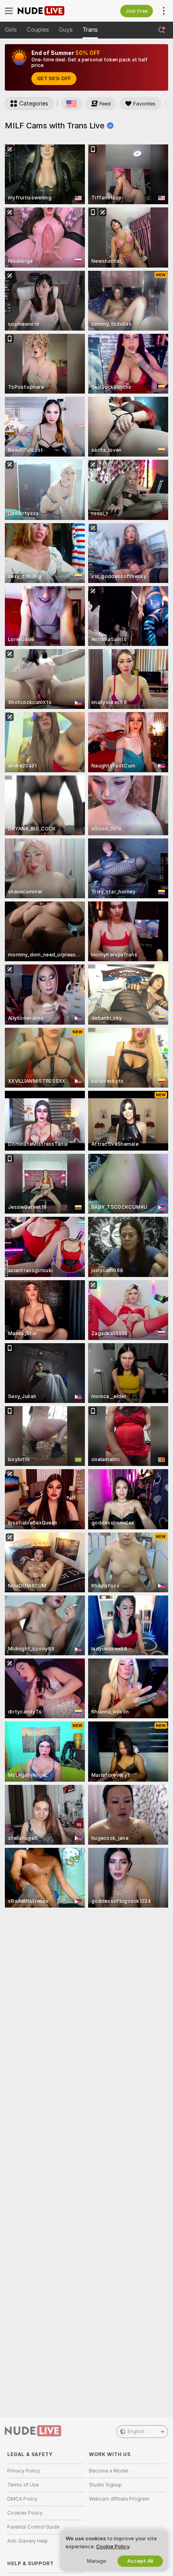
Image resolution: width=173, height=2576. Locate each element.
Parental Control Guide (33, 2527)
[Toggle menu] (9, 11)
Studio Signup (105, 2485)
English (136, 2432)
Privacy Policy (24, 2471)
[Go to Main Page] (52, 11)
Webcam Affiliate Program (119, 2499)
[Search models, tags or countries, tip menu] (162, 30)
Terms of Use (23, 2485)
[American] (72, 104)
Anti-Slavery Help (28, 2541)
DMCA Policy (23, 2499)
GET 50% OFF (54, 79)
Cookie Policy (113, 2547)
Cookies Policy (25, 2513)
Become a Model (109, 2471)
